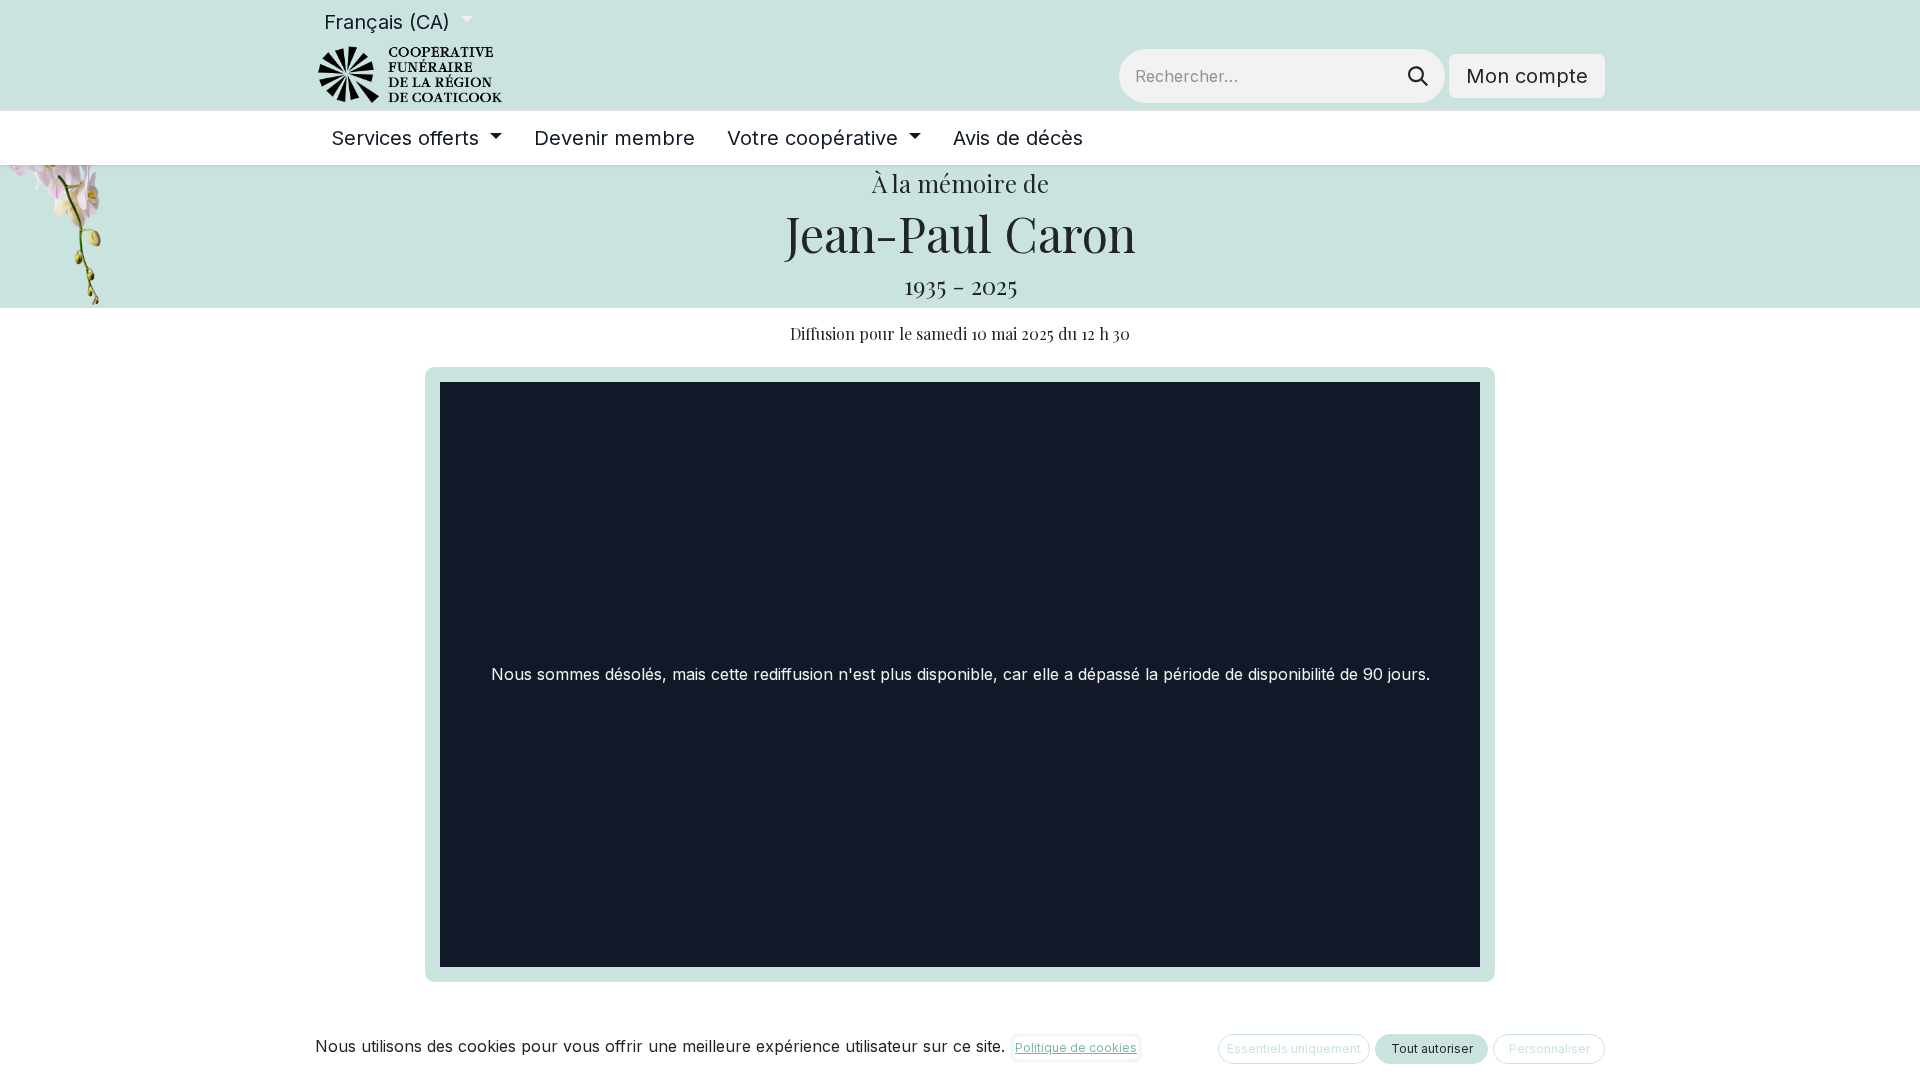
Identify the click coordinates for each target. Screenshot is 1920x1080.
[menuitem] (416, 138)
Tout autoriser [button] (1432, 1048)
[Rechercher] (1418, 76)
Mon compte (1527, 76)
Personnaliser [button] (1549, 1048)
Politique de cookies (1076, 1047)
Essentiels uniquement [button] (1294, 1048)
